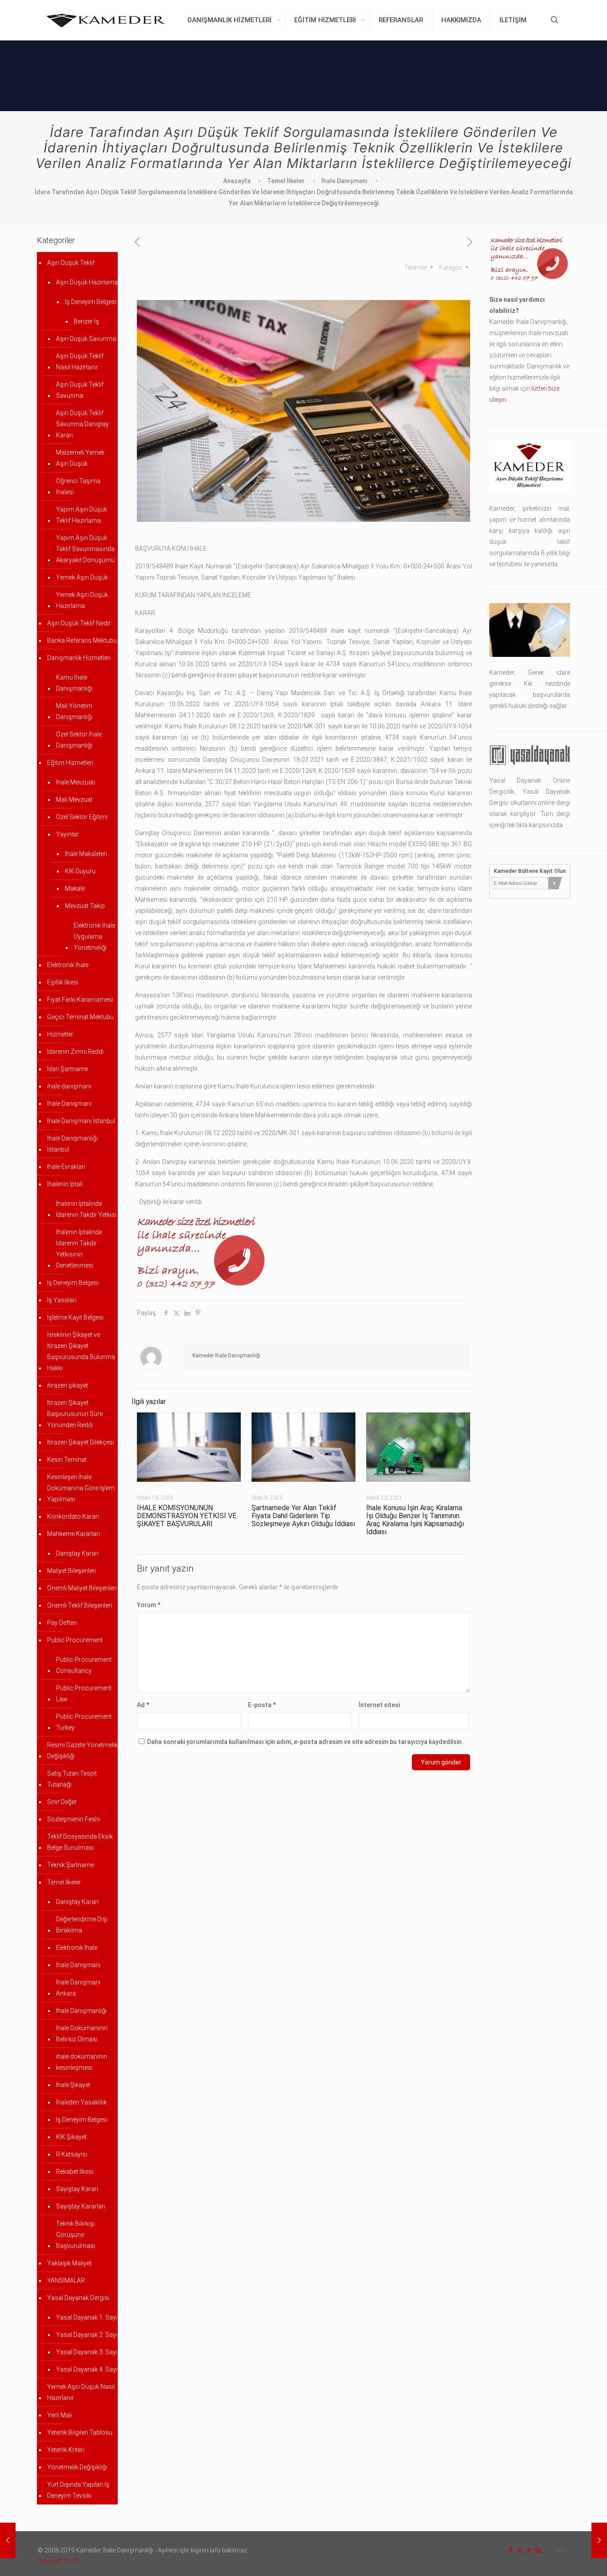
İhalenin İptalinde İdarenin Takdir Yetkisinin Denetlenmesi (79, 1249)
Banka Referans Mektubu (82, 640)
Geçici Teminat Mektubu (80, 1017)
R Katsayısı (72, 2154)
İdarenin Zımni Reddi (75, 1052)
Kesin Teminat (67, 1460)
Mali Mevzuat (74, 800)
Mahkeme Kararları (74, 1534)
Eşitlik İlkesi (63, 982)
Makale (75, 888)
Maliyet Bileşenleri (72, 1571)
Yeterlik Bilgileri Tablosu (80, 2432)
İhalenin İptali (65, 1184)
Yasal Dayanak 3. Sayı (87, 2352)
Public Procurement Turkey (84, 1722)
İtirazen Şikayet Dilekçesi (81, 1442)
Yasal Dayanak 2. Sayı (87, 2335)
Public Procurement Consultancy (84, 1665)
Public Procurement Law (84, 1694)
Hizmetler (60, 1034)
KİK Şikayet (71, 2137)
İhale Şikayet (73, 2085)
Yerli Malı (60, 2415)
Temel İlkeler (286, 181)
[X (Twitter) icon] (520, 2550)
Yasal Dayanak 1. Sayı (87, 2317)
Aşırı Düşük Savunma (86, 339)
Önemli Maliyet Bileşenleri (82, 1588)
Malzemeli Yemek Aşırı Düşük (80, 458)
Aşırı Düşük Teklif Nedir (79, 623)
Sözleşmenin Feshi (74, 1819)
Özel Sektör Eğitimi (82, 817)
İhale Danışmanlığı (81, 2011)
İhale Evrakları (66, 1167)
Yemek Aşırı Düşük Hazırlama (82, 600)
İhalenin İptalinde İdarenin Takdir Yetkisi (86, 1209)
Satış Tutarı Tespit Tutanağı (72, 1779)
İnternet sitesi (379, 1705)
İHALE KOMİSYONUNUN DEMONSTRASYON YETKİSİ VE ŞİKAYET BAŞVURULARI (187, 1516)
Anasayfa (237, 181)
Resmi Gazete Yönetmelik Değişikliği (82, 1750)
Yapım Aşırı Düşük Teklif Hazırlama (82, 515)
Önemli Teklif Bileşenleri (80, 1605)
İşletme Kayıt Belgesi (75, 1317)
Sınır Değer (62, 1802)
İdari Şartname (68, 1069)
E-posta (262, 1705)
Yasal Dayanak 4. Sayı (87, 2369)
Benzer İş (86, 321)
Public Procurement (75, 1640)
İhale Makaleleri (86, 854)
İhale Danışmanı (344, 181)
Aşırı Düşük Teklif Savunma (80, 390)
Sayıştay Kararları (81, 2206)
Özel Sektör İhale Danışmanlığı (79, 740)
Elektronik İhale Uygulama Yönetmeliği (94, 936)
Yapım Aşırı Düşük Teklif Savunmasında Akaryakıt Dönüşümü (85, 549)
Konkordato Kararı (73, 1516)
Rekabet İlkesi (75, 2172)
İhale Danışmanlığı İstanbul (72, 1144)
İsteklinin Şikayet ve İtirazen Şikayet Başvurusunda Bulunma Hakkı (81, 1351)
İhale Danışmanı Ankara (78, 1988)
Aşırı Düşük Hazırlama (87, 282)
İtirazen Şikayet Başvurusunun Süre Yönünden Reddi (75, 1414)
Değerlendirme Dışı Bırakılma (82, 1925)
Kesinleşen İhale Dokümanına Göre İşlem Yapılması (81, 1488)
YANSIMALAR (66, 2280)
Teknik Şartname (70, 1865)
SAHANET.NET (58, 2561)
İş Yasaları (62, 1300)
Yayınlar (67, 834)
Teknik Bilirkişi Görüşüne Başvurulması (76, 2235)
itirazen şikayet (68, 1385)
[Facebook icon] (510, 2550)
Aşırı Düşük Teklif (71, 263)
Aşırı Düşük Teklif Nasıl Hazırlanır (80, 362)
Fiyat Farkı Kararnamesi (80, 1000)
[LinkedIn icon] (538, 2550)
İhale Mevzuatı (76, 782)
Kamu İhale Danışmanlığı (74, 683)
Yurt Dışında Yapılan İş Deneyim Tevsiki (78, 2490)
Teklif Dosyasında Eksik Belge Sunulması (80, 1842)
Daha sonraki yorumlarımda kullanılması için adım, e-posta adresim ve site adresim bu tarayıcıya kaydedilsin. (305, 1742)
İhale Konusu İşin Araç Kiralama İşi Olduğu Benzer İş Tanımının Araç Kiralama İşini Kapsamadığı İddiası (415, 1520)
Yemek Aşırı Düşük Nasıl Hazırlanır (81, 2392)
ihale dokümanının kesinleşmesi (82, 2062)
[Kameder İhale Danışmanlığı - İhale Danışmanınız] (106, 20)
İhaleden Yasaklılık (81, 2102)
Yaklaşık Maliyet (69, 2263)
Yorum (149, 1605)
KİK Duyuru (80, 871)
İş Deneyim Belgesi (91, 302)
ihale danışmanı (69, 1086)
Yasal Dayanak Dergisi (78, 2298)
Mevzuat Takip (85, 906)
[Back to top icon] (560, 2550)
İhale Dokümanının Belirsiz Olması (82, 2034)
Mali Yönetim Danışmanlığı (74, 711)
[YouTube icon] (529, 2550)
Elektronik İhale (68, 965)
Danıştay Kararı (77, 1553)
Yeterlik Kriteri (66, 2450)
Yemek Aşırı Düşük (82, 577)
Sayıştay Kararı (77, 2189)
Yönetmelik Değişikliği (77, 2467)
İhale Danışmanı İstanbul (81, 1121)
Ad (143, 1705)
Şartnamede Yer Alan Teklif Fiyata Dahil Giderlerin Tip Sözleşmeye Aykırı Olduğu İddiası (303, 1516)
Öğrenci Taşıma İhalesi (78, 486)
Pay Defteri (62, 1623)
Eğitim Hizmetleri (70, 763)
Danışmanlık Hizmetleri (79, 658)
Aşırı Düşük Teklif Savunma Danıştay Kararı (82, 424)
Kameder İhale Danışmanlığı (226, 1356)
